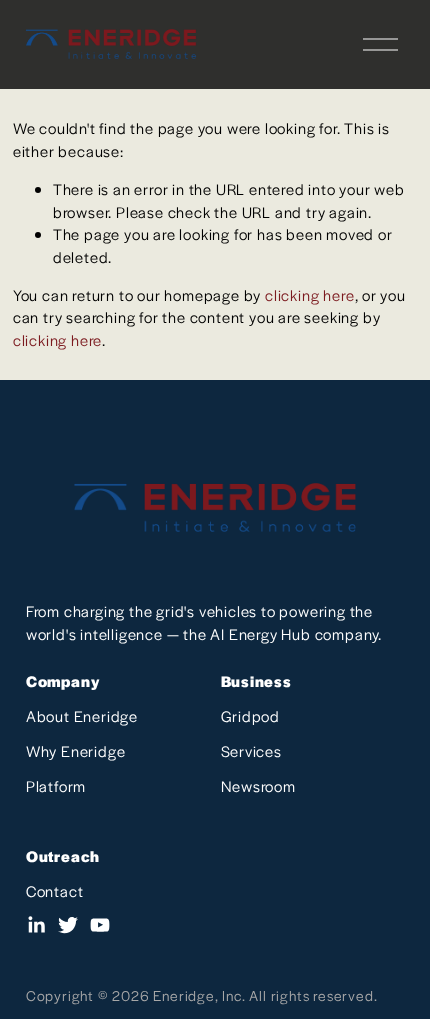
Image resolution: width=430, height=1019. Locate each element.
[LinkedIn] (36, 925)
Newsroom (258, 785)
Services (251, 750)
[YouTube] (100, 925)
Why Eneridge (76, 750)
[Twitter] (68, 925)
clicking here (309, 294)
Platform (56, 785)
